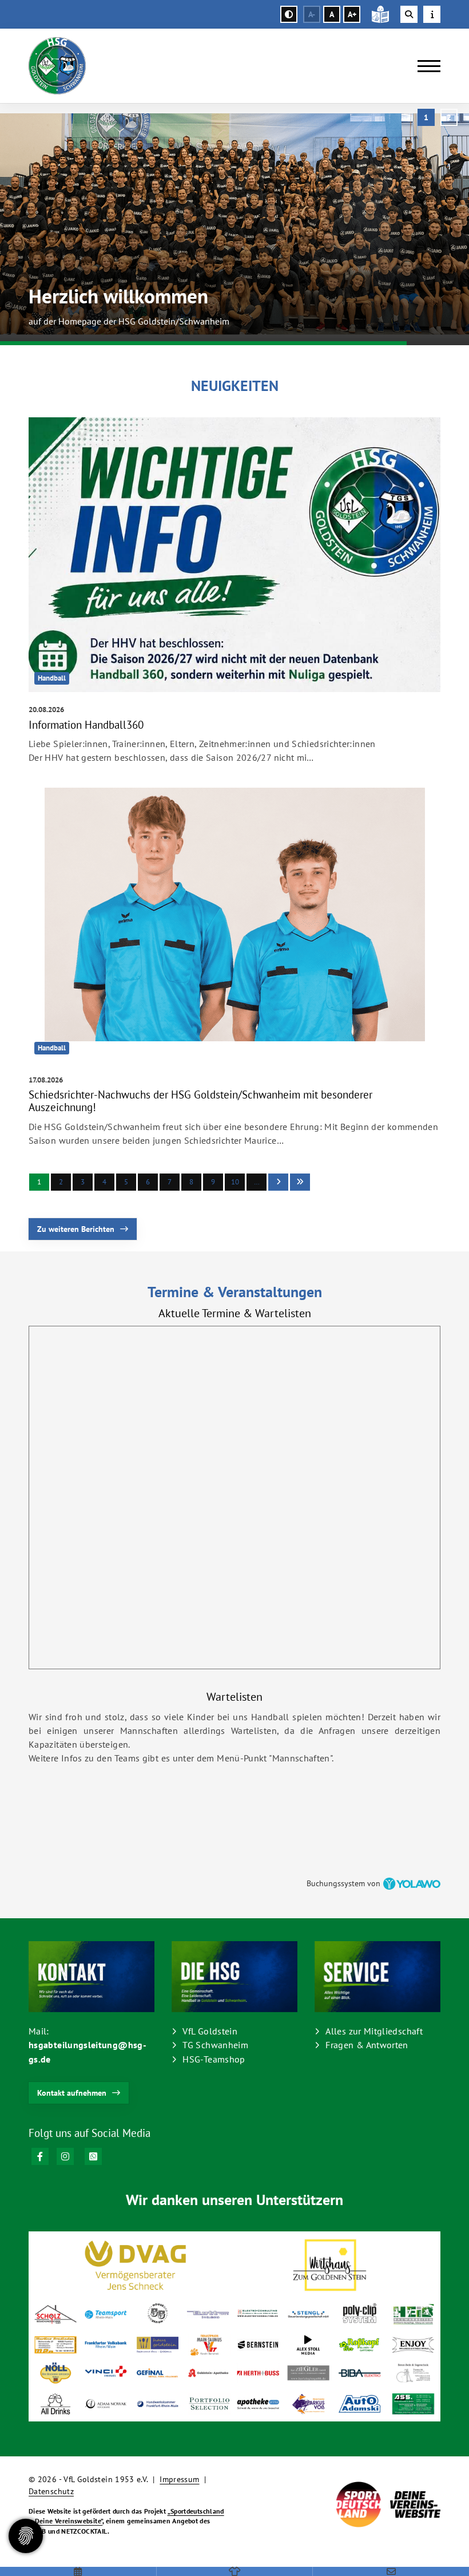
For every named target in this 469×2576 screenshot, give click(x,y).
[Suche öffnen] (409, 14)
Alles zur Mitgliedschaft (374, 2031)
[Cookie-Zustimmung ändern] (26, 2536)
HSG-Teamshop (214, 2059)
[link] (234, 594)
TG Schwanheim (215, 2045)
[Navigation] (425, 66)
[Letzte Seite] (300, 1182)
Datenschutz (51, 2491)
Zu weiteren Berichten (76, 1229)
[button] (426, 117)
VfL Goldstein (210, 2031)
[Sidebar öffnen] (432, 14)
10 (235, 1182)
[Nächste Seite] (278, 1182)
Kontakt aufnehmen (72, 2093)
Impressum (179, 2479)
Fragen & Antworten (367, 2045)
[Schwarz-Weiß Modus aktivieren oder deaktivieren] (289, 14)
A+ (352, 14)
